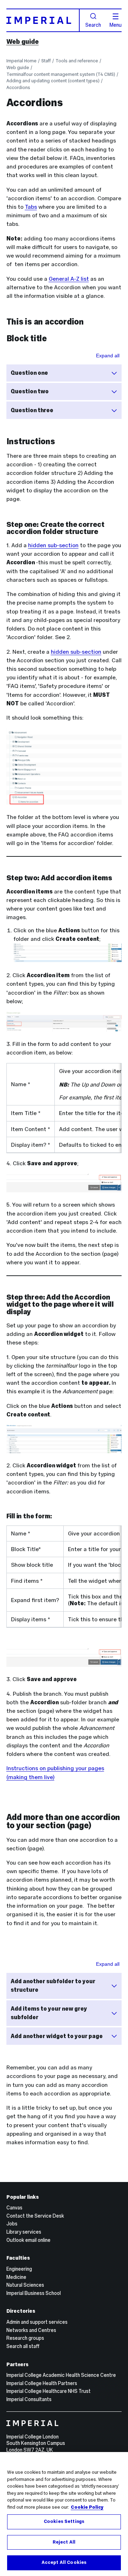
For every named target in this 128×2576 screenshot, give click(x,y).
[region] (64, 2514)
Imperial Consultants (29, 2399)
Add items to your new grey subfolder (49, 2013)
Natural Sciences (25, 2285)
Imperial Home (22, 61)
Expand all (108, 356)
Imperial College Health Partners (42, 2383)
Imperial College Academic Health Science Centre (61, 2375)
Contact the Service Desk (35, 2216)
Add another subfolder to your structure (53, 1986)
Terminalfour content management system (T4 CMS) (61, 74)
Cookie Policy (87, 2507)
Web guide (23, 42)
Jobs (12, 2224)
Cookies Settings (64, 2521)
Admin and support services (37, 2322)
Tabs (31, 207)
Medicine (16, 2277)
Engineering (19, 2269)
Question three (32, 410)
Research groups (25, 2338)
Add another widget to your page (57, 2036)
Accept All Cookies (64, 2562)
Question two (30, 391)
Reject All (64, 2542)
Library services (24, 2232)
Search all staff (23, 2346)
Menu (116, 25)
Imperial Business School (34, 2293)
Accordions (18, 87)
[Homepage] (43, 20)
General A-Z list (69, 279)
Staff (46, 61)
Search (93, 25)
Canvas (14, 2208)
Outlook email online (28, 2240)
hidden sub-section (53, 545)
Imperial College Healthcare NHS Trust (49, 2391)
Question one (29, 373)
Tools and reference (77, 61)
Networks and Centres (31, 2330)
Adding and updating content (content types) (53, 81)
